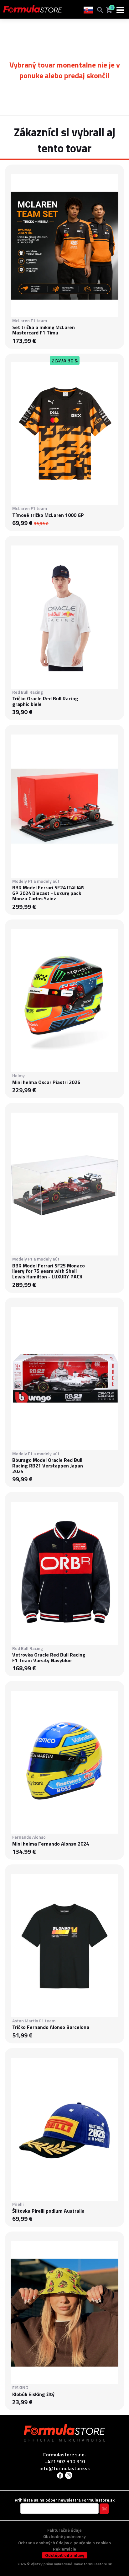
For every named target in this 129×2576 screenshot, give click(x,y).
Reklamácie (64, 2549)
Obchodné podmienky (64, 2536)
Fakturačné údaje (64, 2530)
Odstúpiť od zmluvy (65, 2555)
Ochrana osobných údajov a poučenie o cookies (64, 2543)
